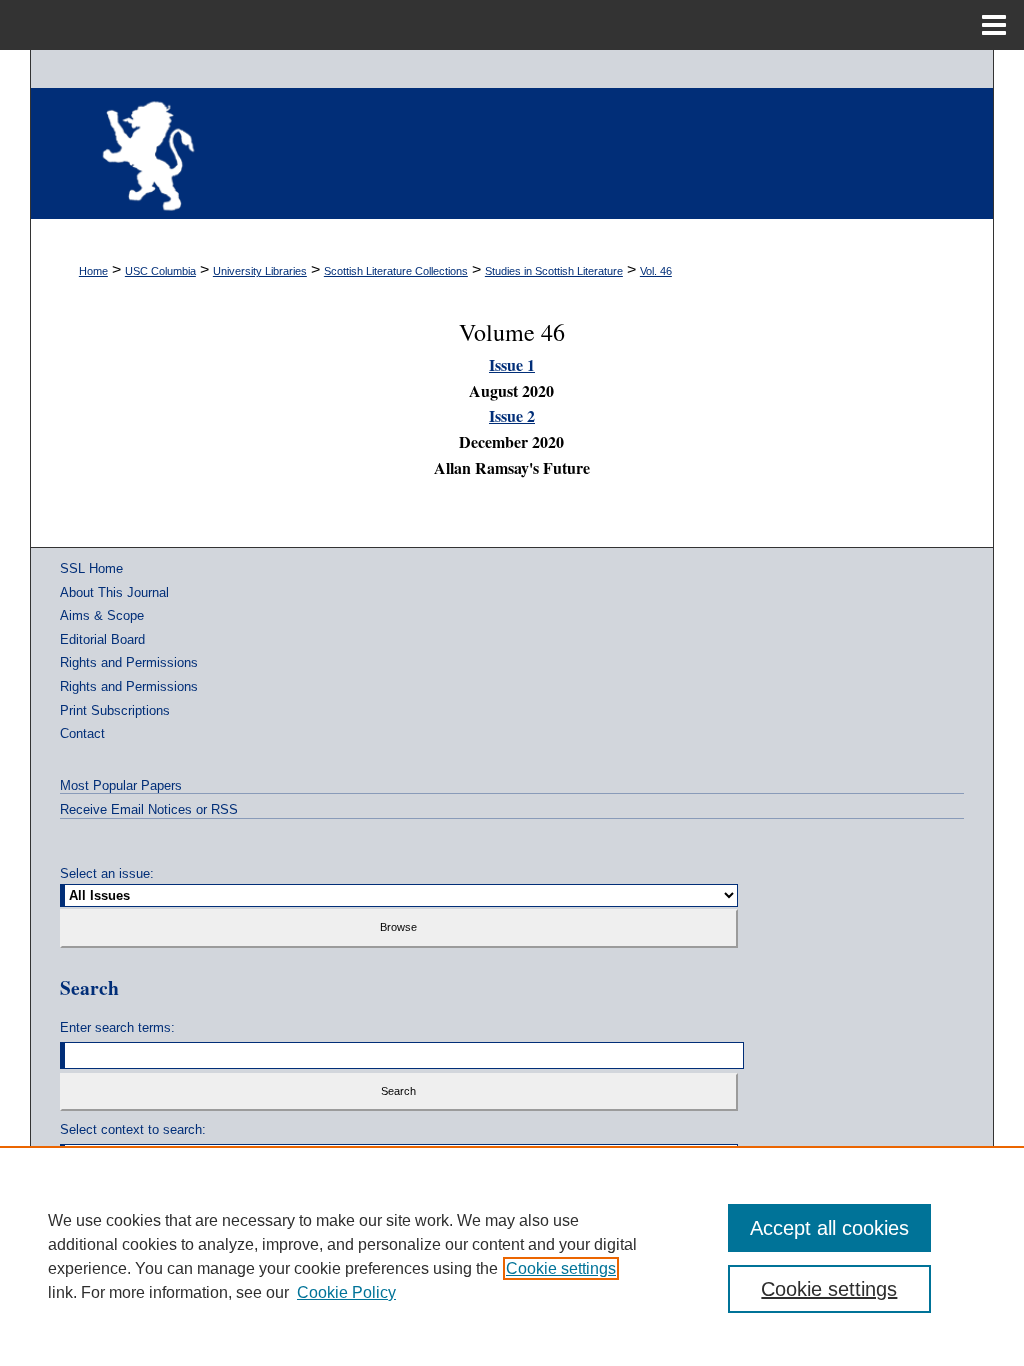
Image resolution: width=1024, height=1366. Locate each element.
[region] (512, 1256)
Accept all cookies (829, 1228)
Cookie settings (561, 1268)
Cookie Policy (346, 1292)
